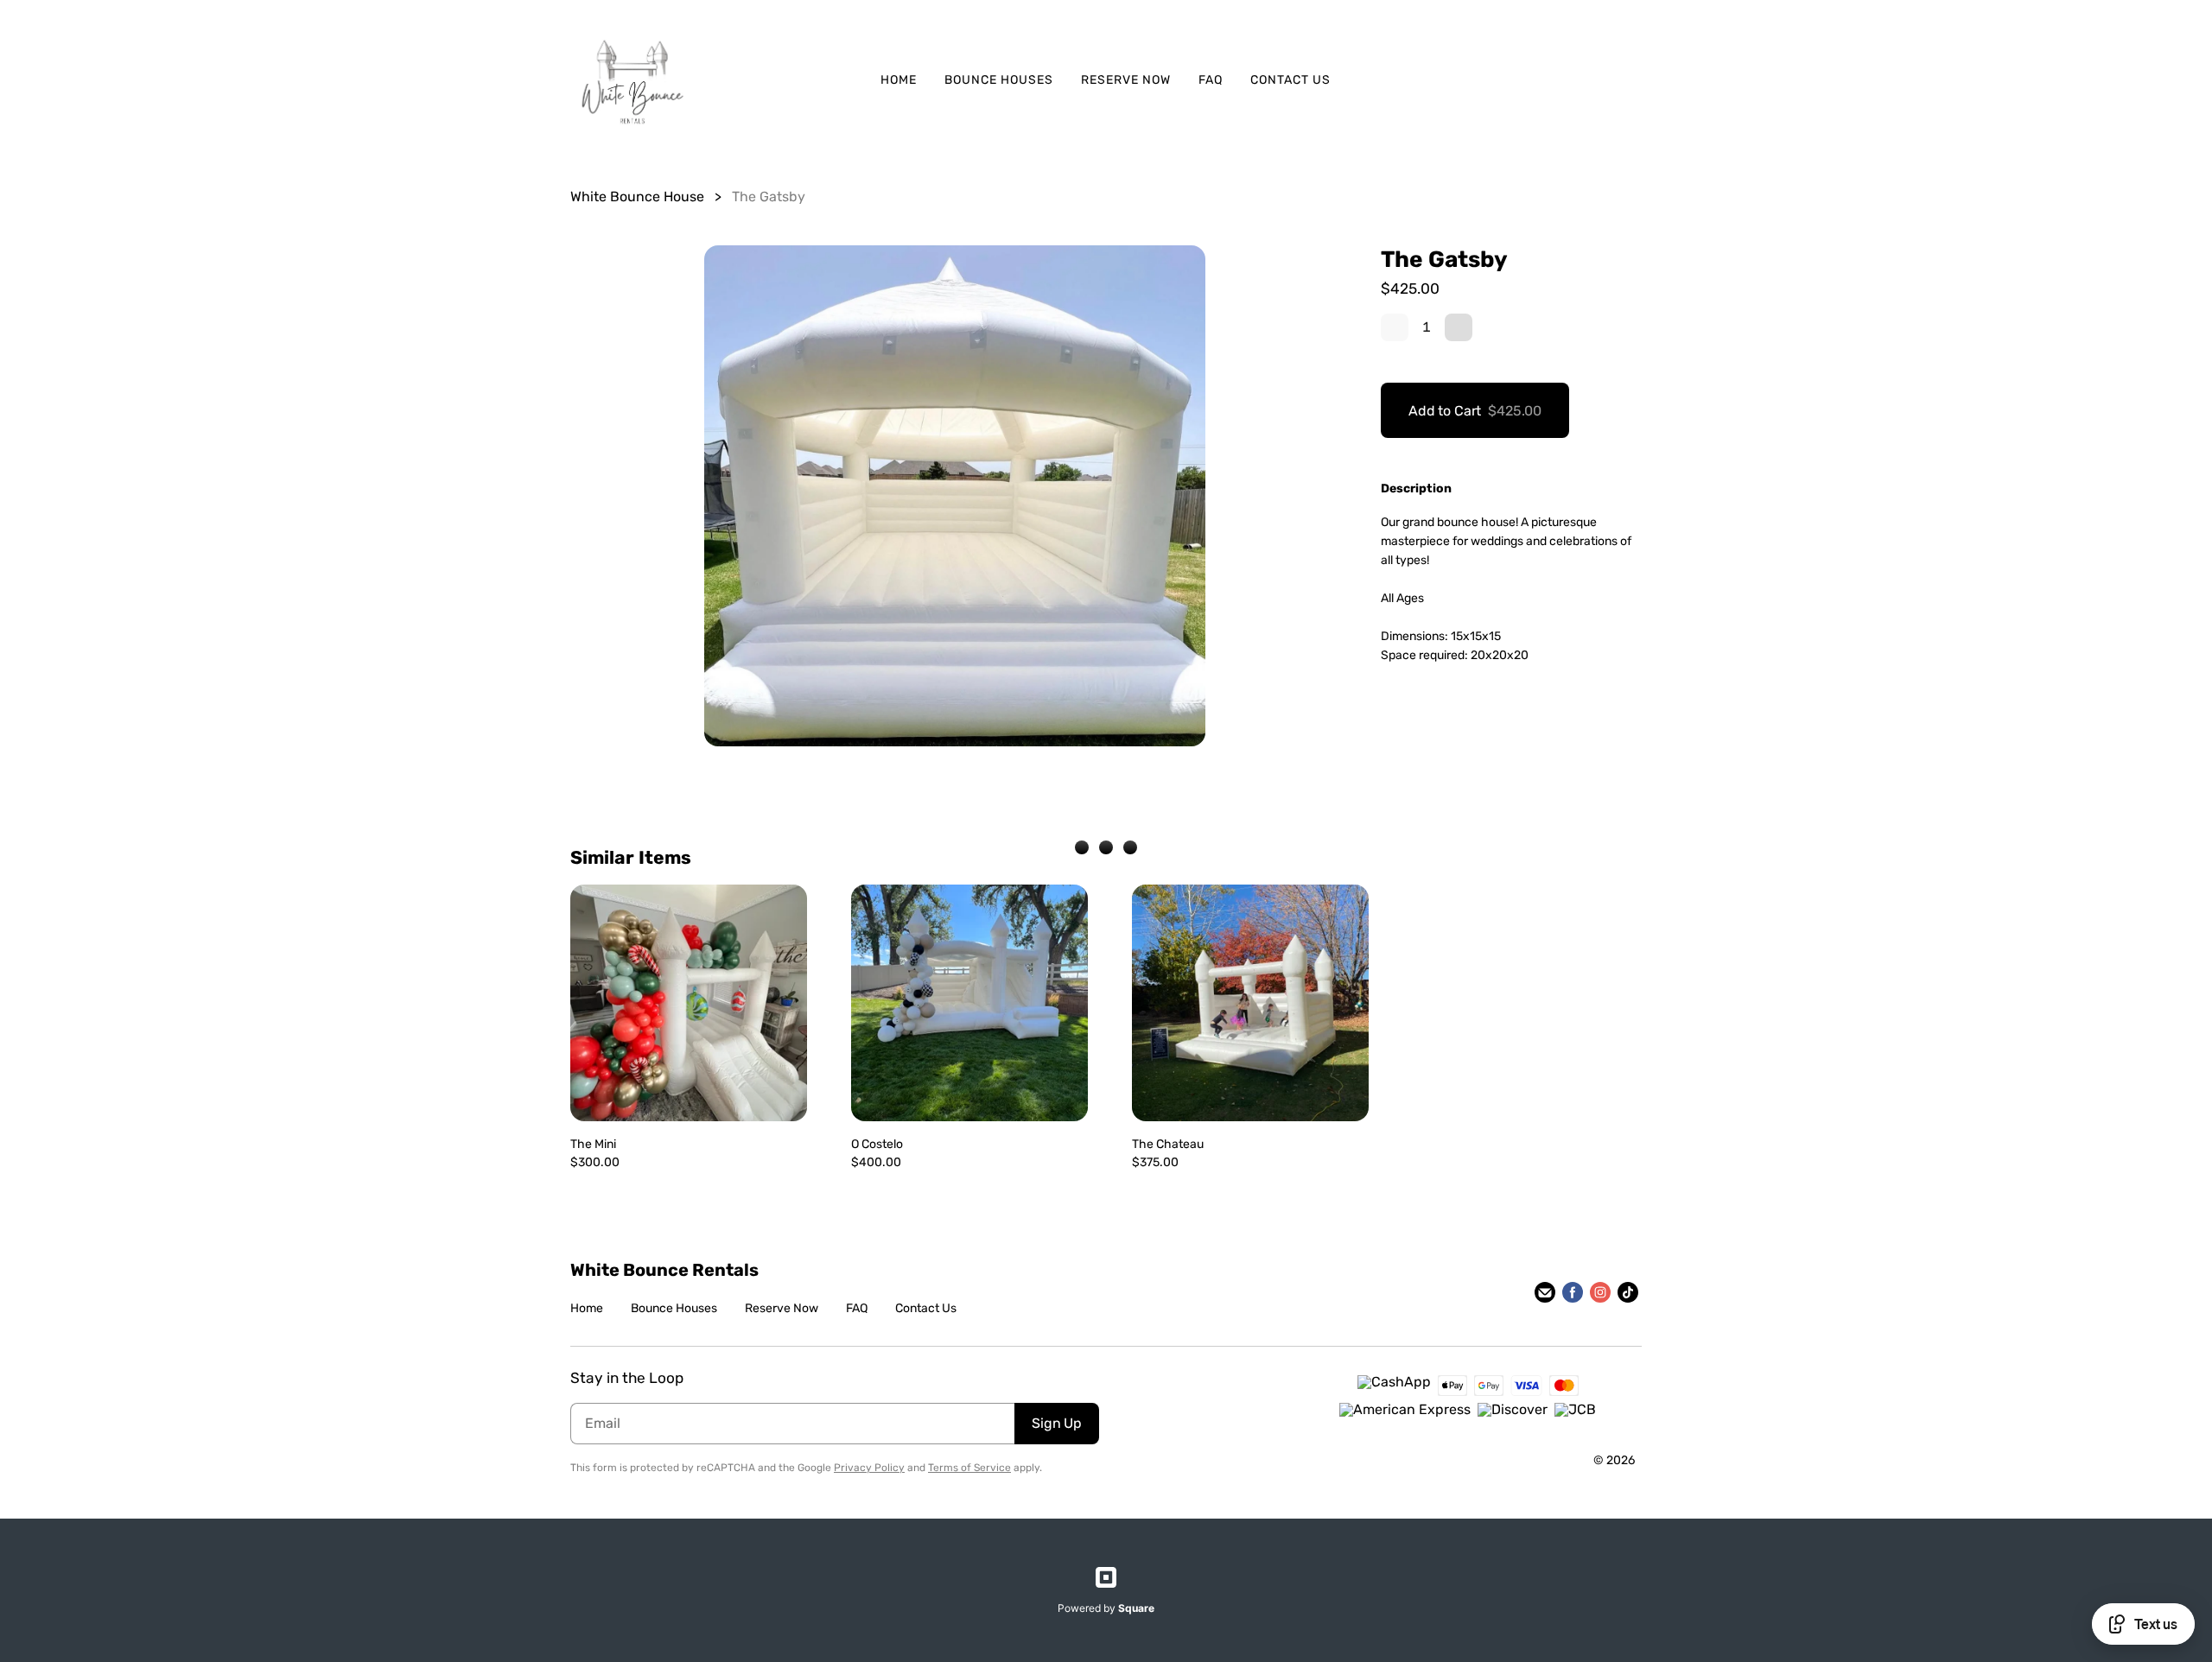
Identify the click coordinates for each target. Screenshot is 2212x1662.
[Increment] (1459, 327)
